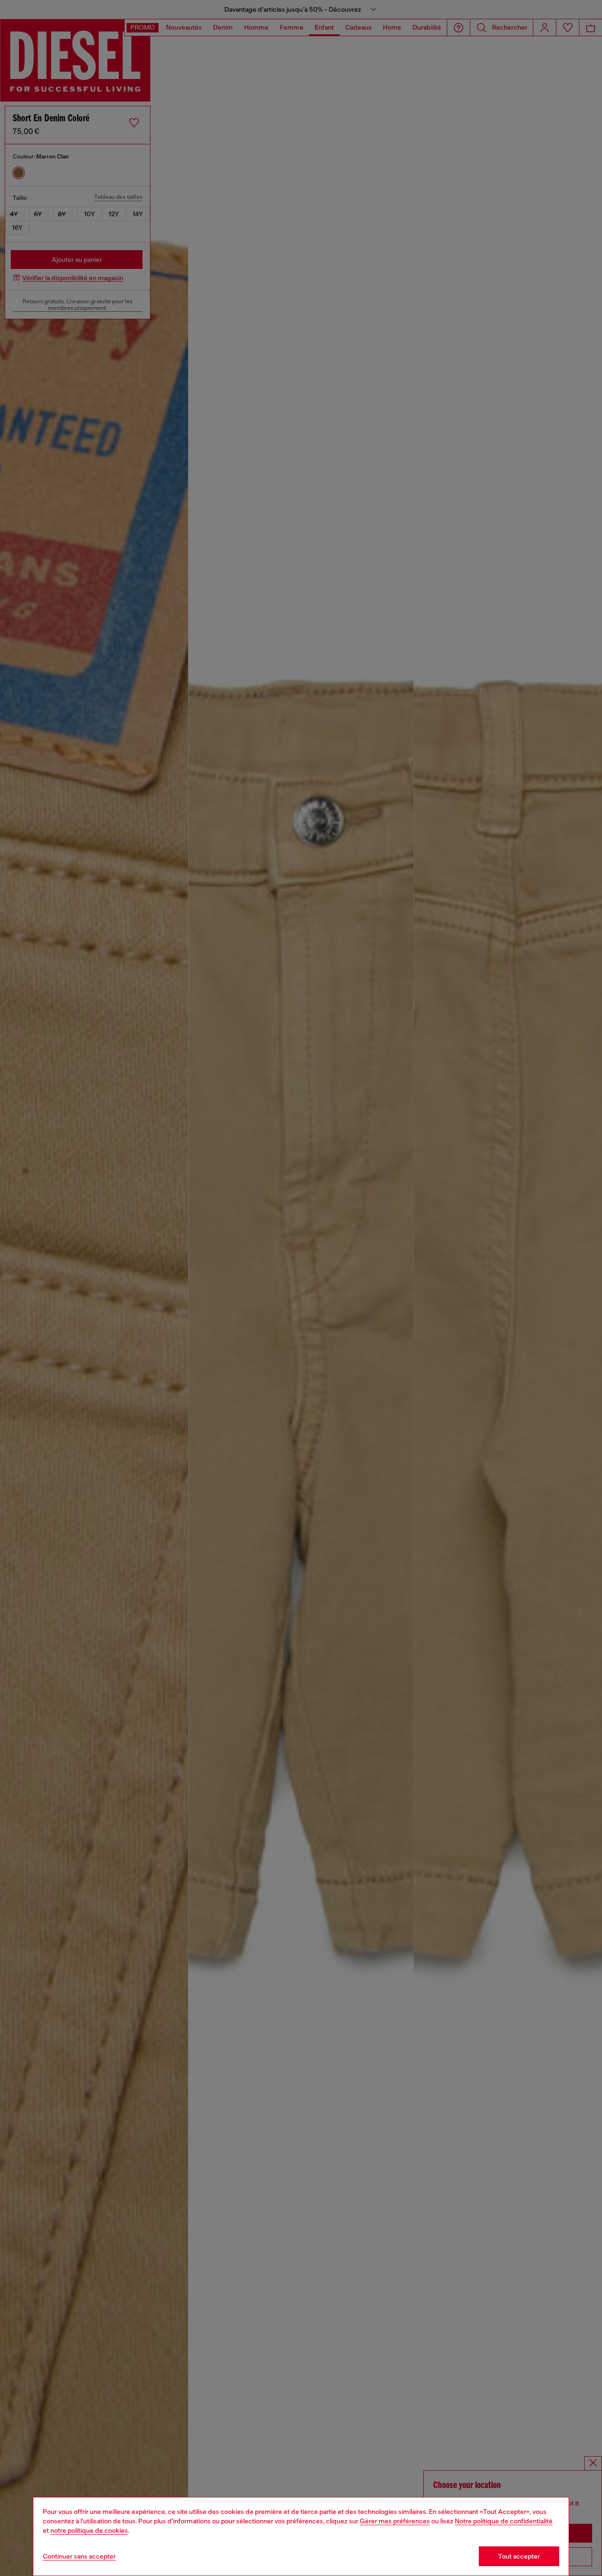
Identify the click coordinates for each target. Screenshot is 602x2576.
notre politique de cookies (89, 2530)
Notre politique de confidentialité (504, 2521)
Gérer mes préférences (395, 2521)
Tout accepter (519, 2556)
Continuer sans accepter (79, 2556)
